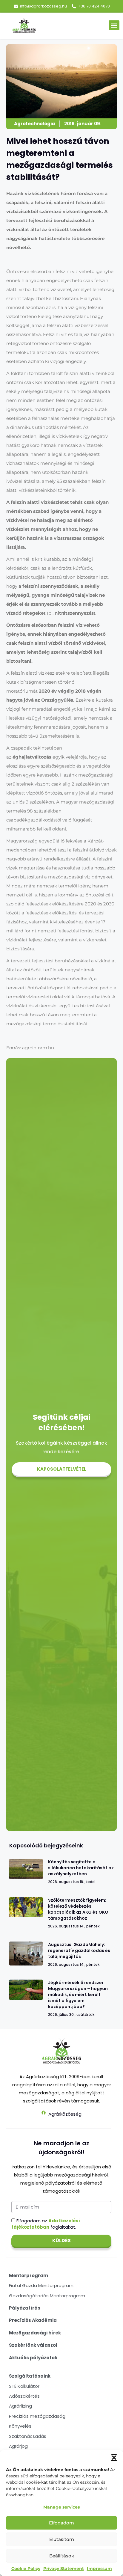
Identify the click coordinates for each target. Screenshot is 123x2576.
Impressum (99, 2569)
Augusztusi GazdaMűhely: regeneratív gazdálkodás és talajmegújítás (79, 1951)
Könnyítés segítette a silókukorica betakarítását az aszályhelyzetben (81, 1868)
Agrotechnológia (34, 124)
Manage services (61, 2507)
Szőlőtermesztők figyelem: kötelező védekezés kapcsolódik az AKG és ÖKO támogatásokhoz (78, 1909)
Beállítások (62, 2556)
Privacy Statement (64, 2569)
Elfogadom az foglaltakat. (46, 2224)
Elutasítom (62, 2539)
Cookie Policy (26, 2569)
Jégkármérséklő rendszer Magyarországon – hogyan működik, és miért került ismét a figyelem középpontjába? (78, 1995)
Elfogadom (61, 2523)
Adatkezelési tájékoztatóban (46, 2224)
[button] (114, 2458)
